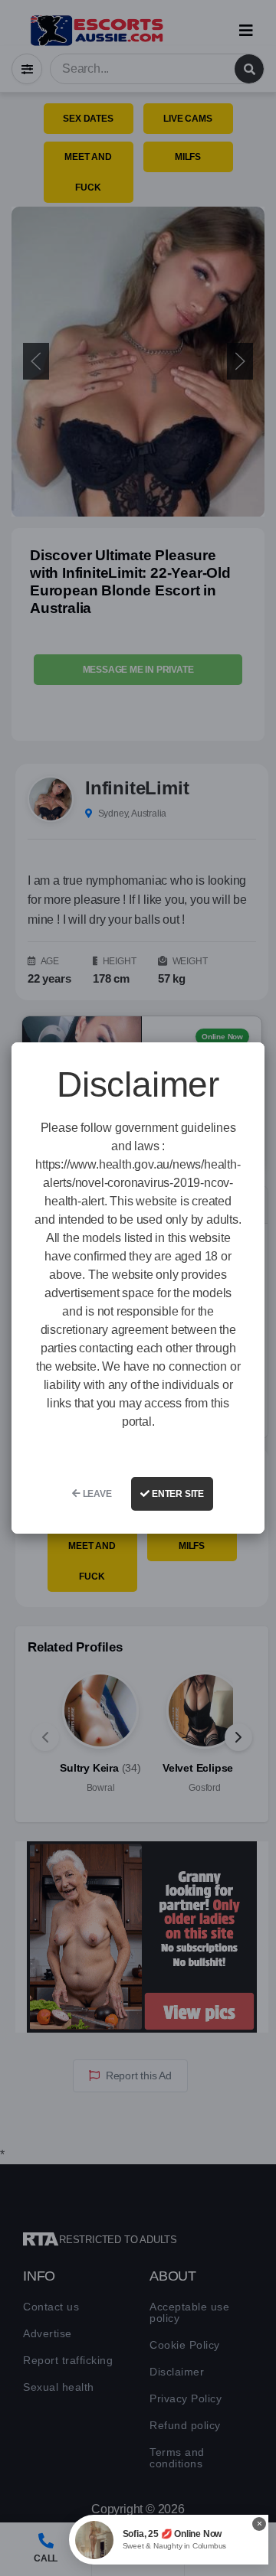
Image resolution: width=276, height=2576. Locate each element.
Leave (96, 1494)
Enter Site (177, 1494)
